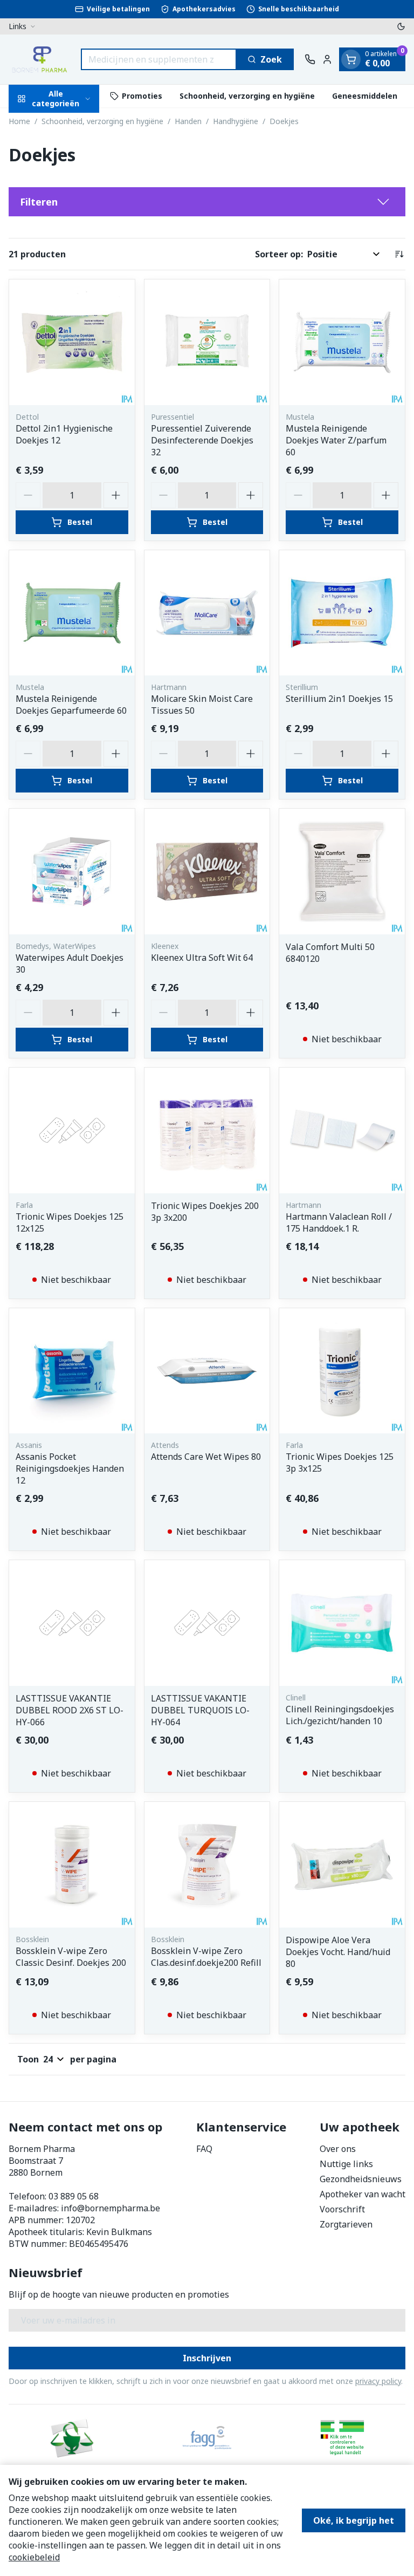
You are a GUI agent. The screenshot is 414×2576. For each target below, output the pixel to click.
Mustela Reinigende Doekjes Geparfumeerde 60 (71, 705)
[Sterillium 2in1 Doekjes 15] (342, 613)
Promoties (142, 96)
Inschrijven (207, 2358)
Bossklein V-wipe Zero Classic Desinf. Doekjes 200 (71, 1957)
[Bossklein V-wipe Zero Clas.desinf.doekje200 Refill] (207, 1865)
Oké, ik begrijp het (354, 2520)
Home (19, 121)
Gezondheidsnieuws (361, 2179)
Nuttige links (346, 2164)
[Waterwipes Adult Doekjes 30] (72, 872)
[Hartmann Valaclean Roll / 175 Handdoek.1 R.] (342, 1130)
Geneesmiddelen (365, 96)
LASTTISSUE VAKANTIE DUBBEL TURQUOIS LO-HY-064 (200, 1710)
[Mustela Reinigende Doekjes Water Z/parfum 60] (342, 342)
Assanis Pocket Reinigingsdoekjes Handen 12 (70, 1468)
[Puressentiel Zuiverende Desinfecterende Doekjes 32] (207, 342)
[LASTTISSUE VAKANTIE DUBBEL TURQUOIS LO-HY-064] (207, 1623)
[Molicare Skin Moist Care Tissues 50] (207, 613)
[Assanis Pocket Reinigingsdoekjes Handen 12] (72, 1371)
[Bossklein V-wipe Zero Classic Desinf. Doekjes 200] (72, 1865)
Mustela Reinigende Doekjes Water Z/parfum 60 (336, 440)
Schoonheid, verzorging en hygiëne (247, 96)
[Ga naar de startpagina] (39, 59)
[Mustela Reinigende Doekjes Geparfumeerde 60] (72, 613)
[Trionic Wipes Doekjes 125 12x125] (72, 1130)
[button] (207, 202)
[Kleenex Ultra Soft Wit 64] (207, 872)
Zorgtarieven (346, 2224)
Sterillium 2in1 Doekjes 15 (339, 699)
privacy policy (378, 2381)
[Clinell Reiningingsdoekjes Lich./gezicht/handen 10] (342, 1623)
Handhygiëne (236, 121)
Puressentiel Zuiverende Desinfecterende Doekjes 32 (202, 440)
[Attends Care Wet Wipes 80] (207, 1371)
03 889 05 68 (74, 2196)
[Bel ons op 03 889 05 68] (310, 59)
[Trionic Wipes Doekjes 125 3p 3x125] (342, 1371)
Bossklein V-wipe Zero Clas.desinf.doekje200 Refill (206, 1957)
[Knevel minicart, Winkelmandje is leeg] (351, 59)
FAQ (204, 2149)
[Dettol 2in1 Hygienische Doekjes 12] (72, 342)
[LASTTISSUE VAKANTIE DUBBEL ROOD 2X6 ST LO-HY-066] (72, 1623)
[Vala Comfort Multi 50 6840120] (342, 872)
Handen (188, 121)
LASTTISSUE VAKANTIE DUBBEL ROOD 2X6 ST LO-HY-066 (70, 1710)
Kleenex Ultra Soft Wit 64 (202, 958)
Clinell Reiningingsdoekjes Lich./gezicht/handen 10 (340, 1715)
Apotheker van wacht (363, 2194)
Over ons (338, 2149)
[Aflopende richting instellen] (399, 254)
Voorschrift (342, 2209)
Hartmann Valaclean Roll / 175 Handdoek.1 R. (339, 1222)
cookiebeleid (34, 2557)
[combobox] (159, 59)
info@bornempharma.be (111, 2208)
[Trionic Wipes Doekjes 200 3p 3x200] (207, 1130)
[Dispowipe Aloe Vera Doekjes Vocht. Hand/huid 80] (342, 1865)
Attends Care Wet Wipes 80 (206, 1457)
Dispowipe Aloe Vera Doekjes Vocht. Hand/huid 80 (338, 1952)
